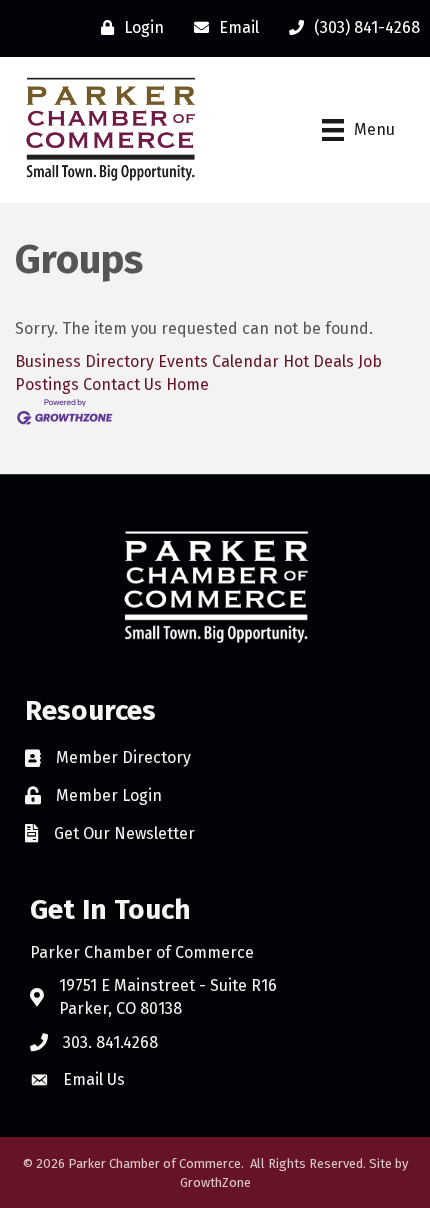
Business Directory (84, 361)
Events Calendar (218, 361)
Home (187, 384)
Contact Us (122, 384)
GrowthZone (215, 1182)
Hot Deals (318, 361)
